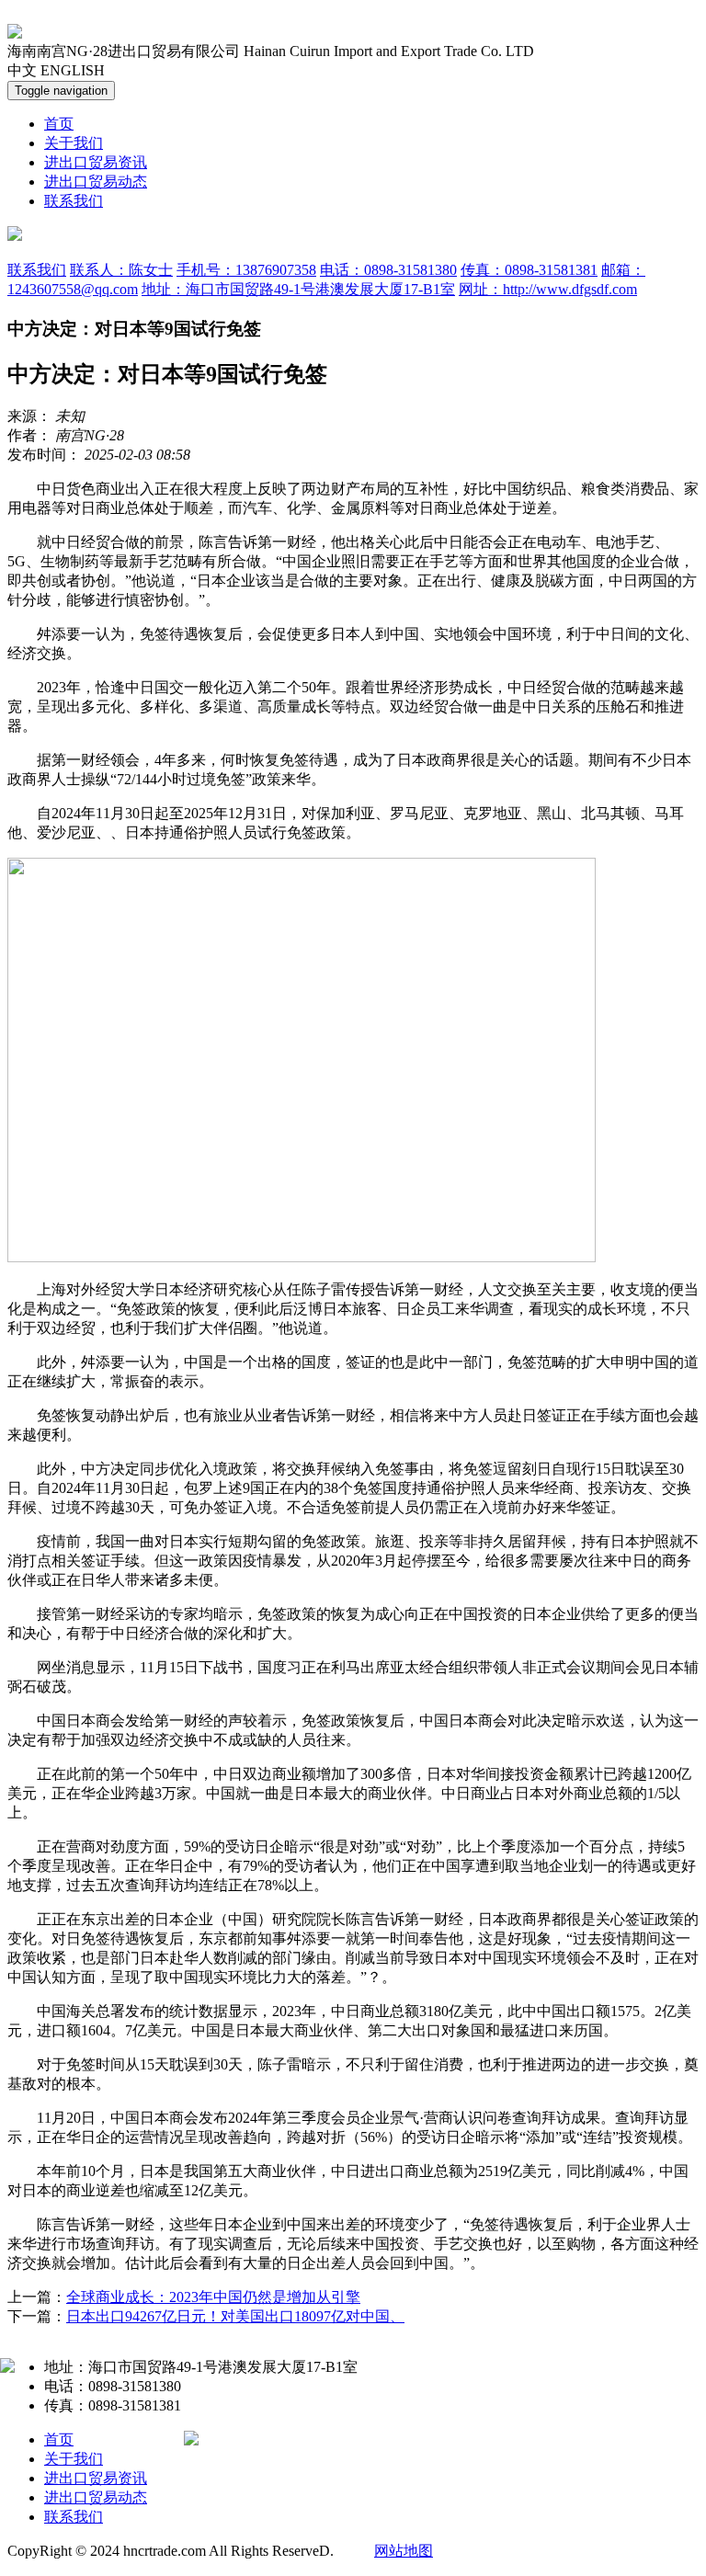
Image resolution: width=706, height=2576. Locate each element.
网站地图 (404, 2551)
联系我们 (74, 201)
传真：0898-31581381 (529, 270)
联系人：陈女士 (121, 270)
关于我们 (74, 143)
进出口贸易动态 (96, 182)
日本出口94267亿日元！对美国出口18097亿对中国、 (235, 2316)
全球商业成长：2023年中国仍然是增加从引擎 (213, 2297)
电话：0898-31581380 (388, 270)
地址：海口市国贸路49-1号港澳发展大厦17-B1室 (298, 289)
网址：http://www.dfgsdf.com (548, 289)
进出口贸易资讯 (96, 162)
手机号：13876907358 (246, 270)
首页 (59, 124)
